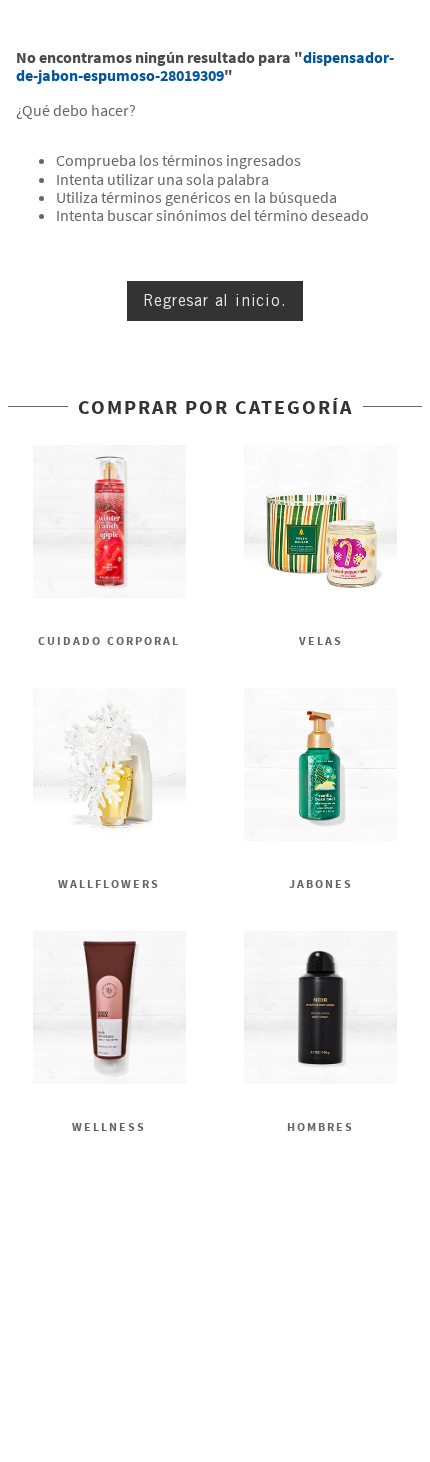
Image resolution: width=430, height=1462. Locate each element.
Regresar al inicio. (214, 300)
